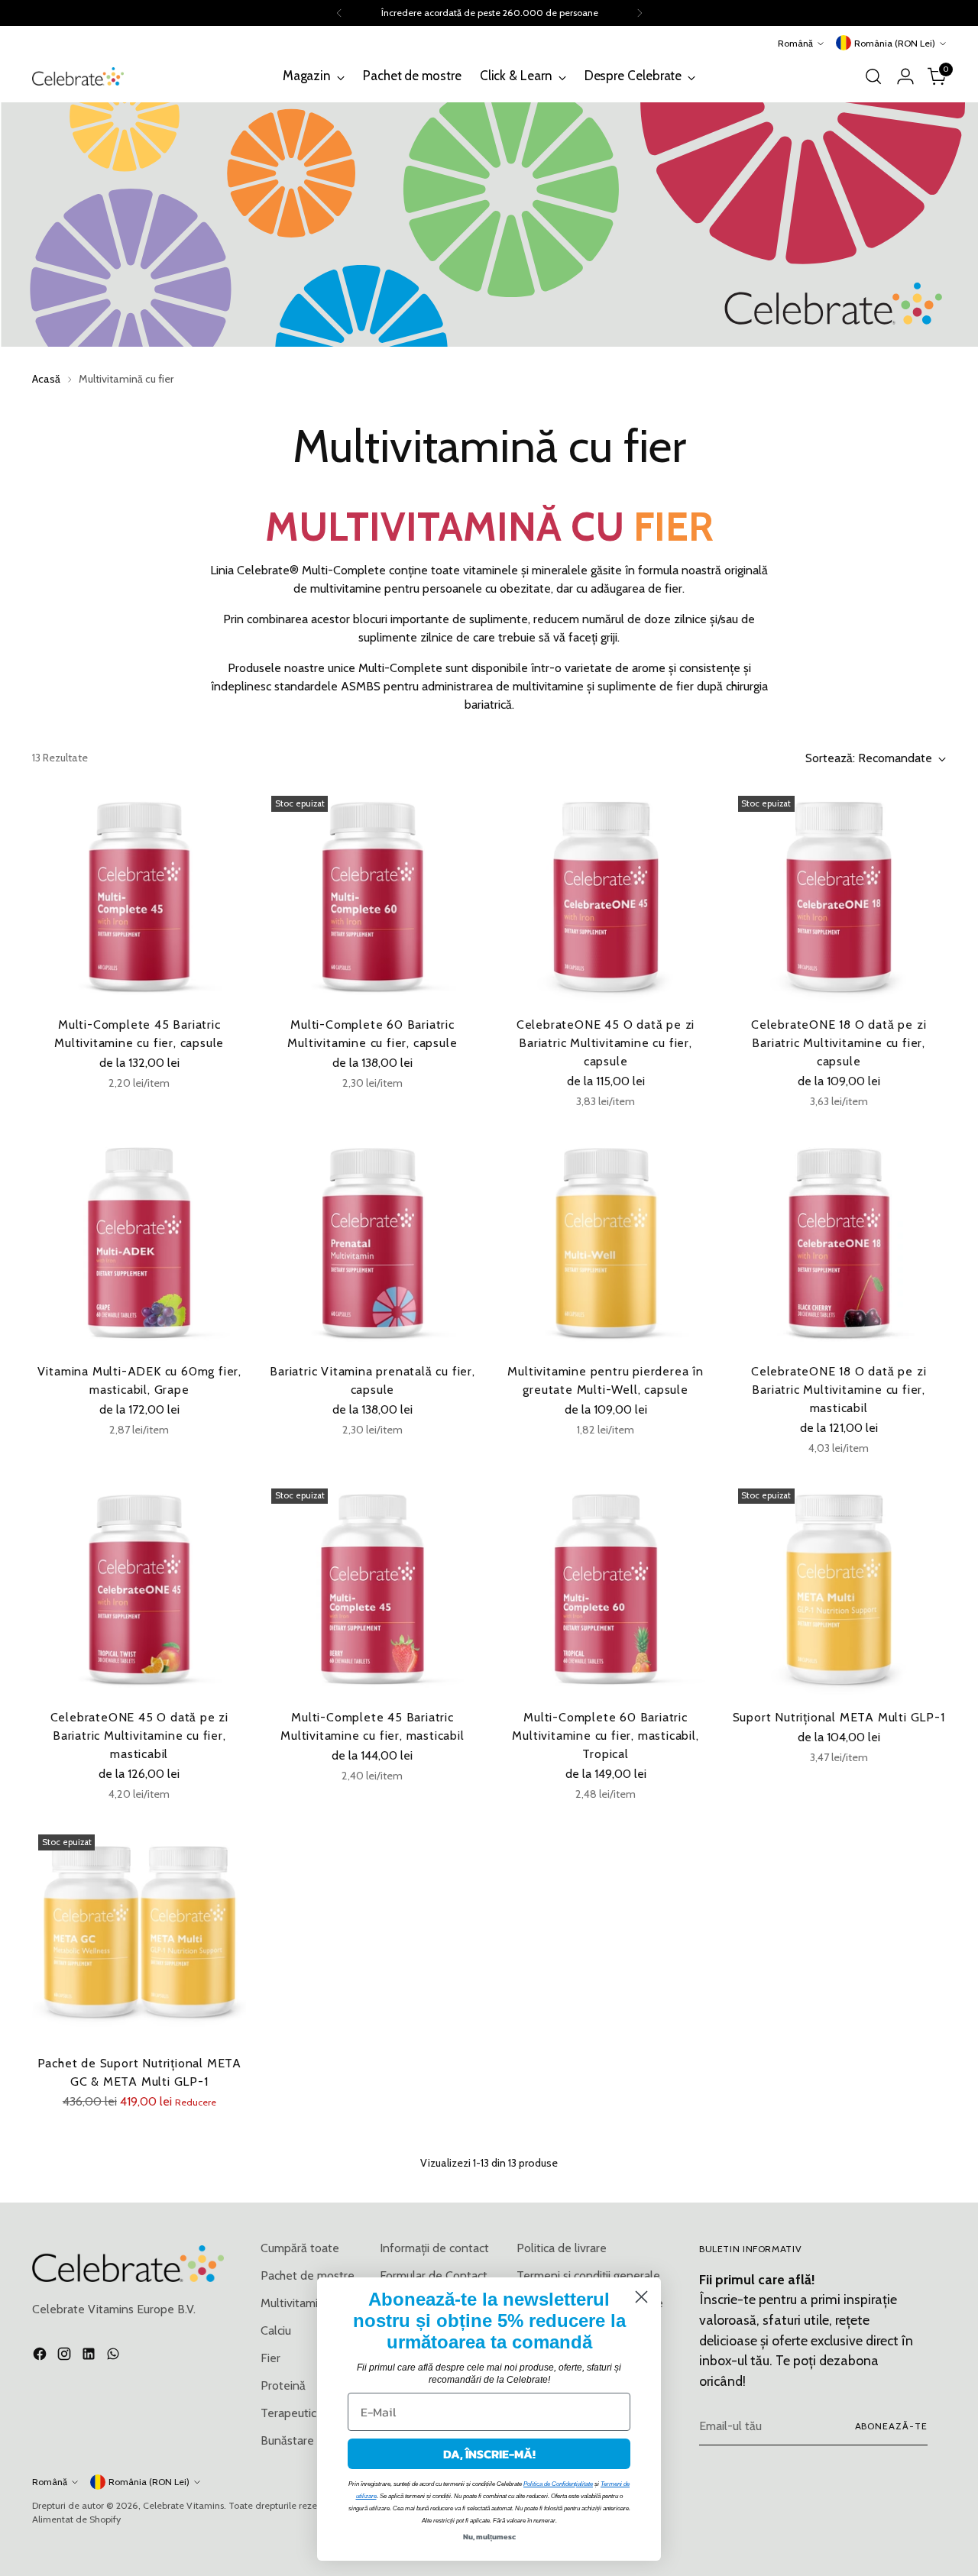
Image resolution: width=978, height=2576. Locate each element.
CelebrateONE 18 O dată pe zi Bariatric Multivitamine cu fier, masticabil (839, 1390)
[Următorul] (640, 13)
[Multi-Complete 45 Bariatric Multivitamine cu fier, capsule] (139, 897)
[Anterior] (339, 13)
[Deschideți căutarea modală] (873, 76)
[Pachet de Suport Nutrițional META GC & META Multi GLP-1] (139, 1935)
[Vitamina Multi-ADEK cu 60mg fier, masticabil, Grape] (139, 1243)
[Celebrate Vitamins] (78, 76)
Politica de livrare (562, 2248)
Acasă (46, 379)
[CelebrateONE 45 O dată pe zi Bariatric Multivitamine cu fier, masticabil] (139, 1589)
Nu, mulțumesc (489, 2537)
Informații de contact (434, 2248)
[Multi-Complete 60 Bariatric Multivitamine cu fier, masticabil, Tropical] (606, 1589)
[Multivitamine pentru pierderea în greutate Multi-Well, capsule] (606, 1243)
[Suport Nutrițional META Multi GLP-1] (839, 1589)
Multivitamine (296, 2303)
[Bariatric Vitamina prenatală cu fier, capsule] (372, 1243)
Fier (270, 2358)
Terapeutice (292, 2413)
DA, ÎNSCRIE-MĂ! (489, 2454)
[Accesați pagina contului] (905, 76)
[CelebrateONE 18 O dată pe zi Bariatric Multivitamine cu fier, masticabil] (839, 1243)
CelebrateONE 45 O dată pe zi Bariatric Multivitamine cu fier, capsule (606, 1043)
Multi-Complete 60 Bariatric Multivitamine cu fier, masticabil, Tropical (605, 1736)
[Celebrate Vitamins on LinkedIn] (90, 2356)
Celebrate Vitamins (183, 2505)
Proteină (283, 2385)
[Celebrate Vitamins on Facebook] (41, 2356)
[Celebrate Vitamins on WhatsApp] (115, 2356)
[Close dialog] (641, 2297)
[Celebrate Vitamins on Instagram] (66, 2356)
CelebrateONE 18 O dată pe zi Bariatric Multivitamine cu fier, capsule (839, 1043)
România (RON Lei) (895, 43)
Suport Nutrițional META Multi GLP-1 (839, 1717)
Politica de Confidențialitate (558, 2484)
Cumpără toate (300, 2248)
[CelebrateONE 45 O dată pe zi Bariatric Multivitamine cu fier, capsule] (606, 897)
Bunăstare (287, 2440)
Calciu (276, 2330)
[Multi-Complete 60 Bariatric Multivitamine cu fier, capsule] (372, 897)
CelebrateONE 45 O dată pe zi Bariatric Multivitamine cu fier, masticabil (139, 1736)
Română (795, 43)
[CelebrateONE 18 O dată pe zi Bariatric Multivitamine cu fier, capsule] (839, 897)
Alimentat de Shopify (76, 2519)
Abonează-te (891, 2426)
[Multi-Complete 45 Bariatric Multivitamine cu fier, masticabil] (372, 1589)
